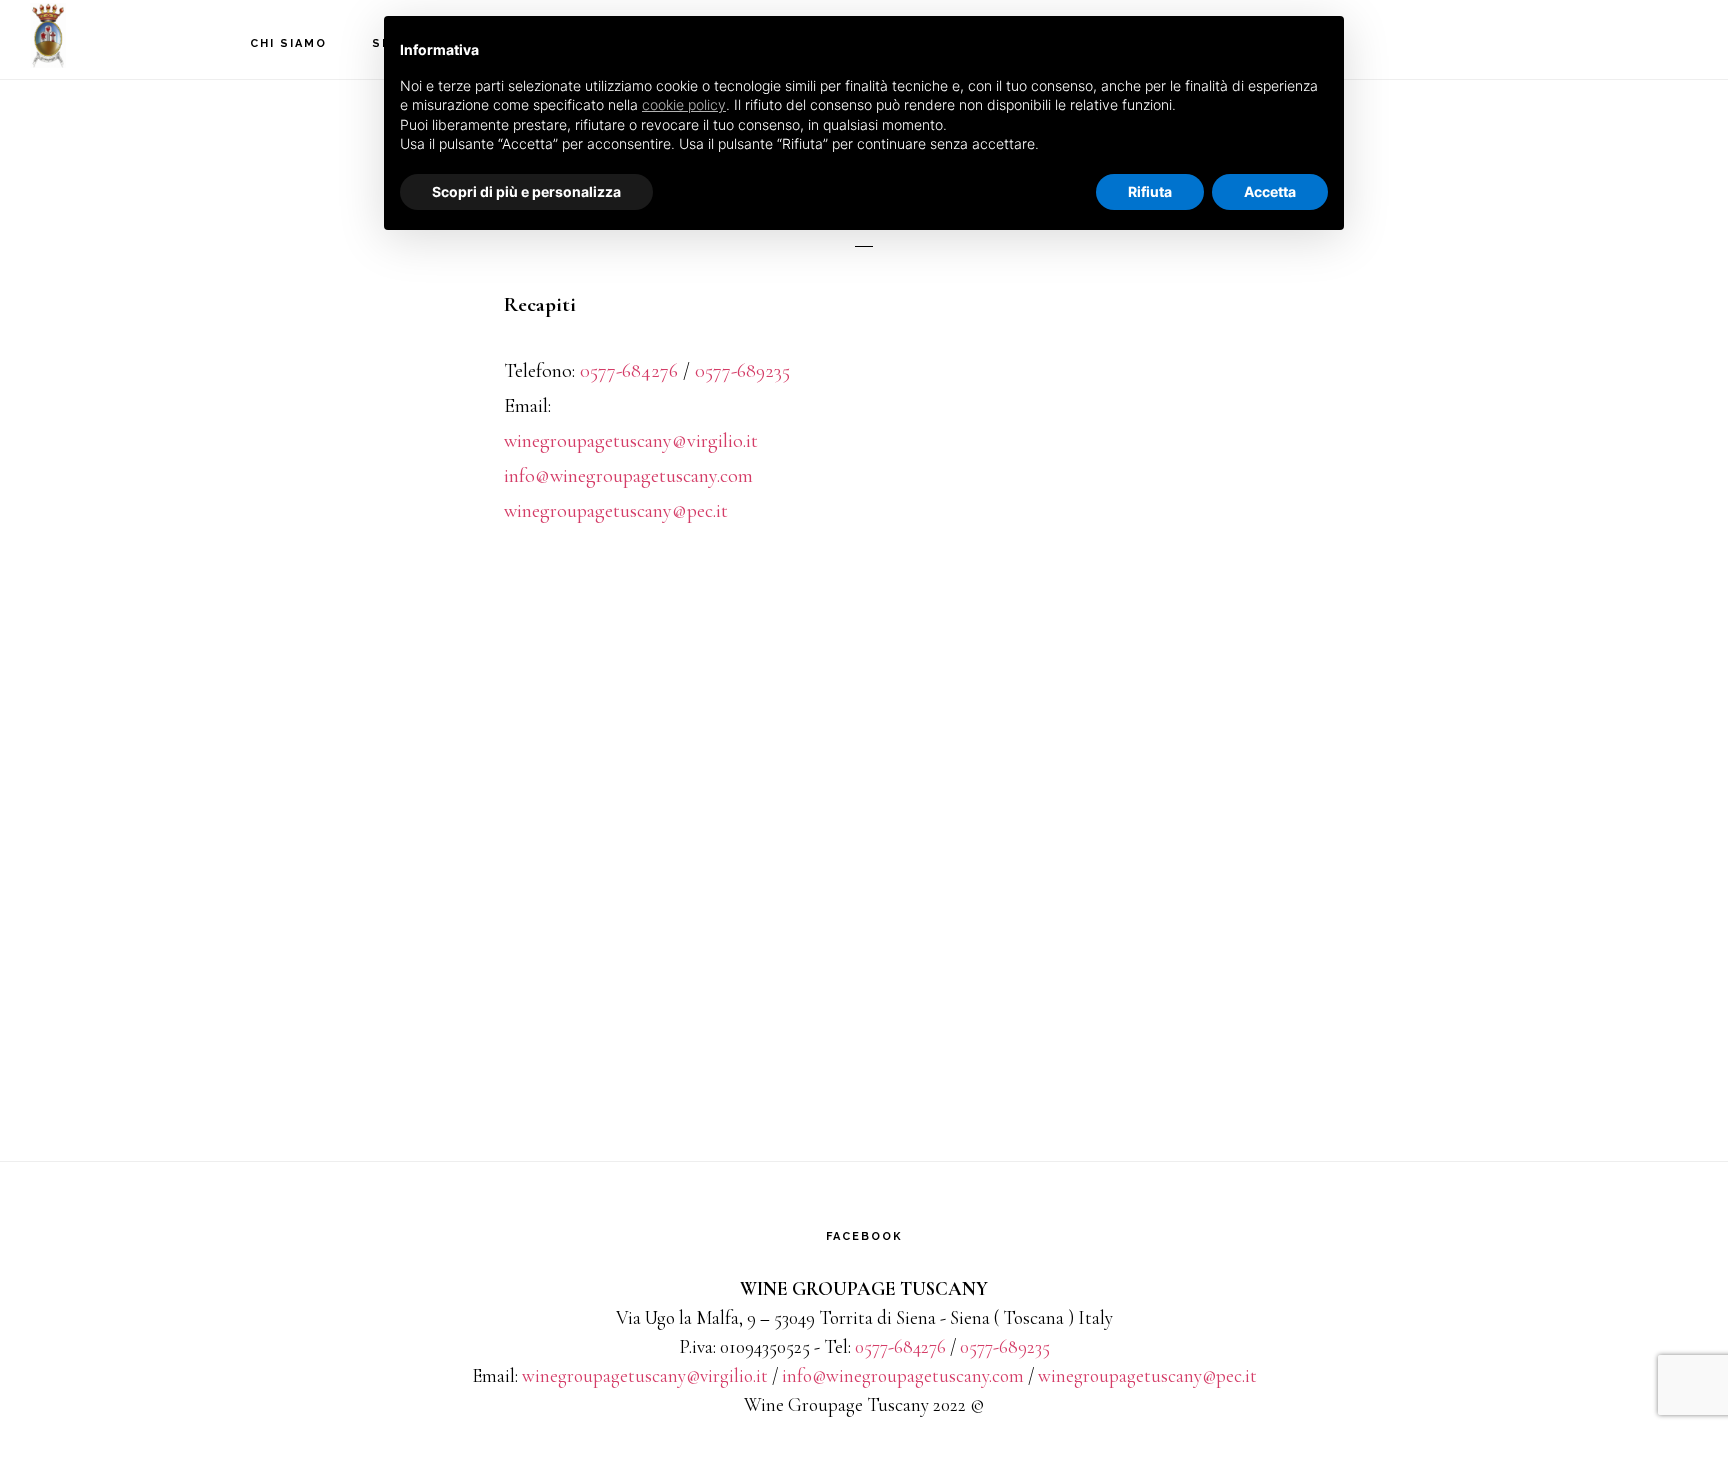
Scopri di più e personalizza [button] (526, 191)
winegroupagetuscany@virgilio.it (631, 441)
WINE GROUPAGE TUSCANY (130, 35)
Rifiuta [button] (1150, 191)
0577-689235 (742, 371)
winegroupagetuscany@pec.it (616, 511)
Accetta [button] (1270, 191)
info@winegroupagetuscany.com (628, 476)
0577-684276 (629, 371)
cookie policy (684, 104)
